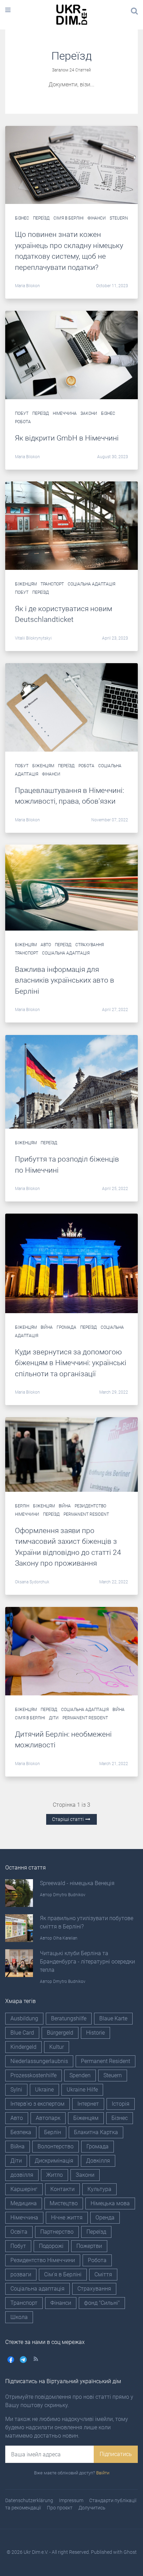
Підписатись (116, 2454)
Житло (54, 2175)
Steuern (119, 218)
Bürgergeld (60, 2033)
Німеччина (65, 413)
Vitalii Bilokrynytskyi (33, 638)
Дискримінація (54, 2161)
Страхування (90, 945)
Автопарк (48, 2118)
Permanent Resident (86, 1514)
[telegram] (23, 2359)
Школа (19, 2317)
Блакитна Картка (96, 2132)
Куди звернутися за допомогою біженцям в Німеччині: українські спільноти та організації (71, 1363)
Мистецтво (64, 2203)
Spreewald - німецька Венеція (77, 1883)
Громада (66, 1327)
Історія (121, 2104)
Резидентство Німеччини (43, 2260)
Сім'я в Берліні (69, 218)
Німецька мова (110, 2203)
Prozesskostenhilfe (33, 2075)
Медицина (24, 2203)
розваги (21, 2274)
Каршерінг (24, 2189)
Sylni (16, 2090)
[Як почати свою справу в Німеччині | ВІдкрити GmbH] (71, 355)
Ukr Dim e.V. (36, 2552)
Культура (99, 2189)
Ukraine (44, 2090)
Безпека (21, 2132)
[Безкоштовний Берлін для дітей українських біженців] (71, 1651)
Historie (95, 2033)
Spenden (80, 2075)
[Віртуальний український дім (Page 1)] (71, 165)
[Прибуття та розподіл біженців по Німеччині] (71, 1081)
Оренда (105, 2218)
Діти (54, 1718)
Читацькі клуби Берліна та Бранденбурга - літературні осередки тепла (87, 1962)
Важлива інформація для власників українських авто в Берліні (65, 980)
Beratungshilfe (69, 2018)
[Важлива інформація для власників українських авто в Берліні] (71, 887)
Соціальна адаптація (91, 584)
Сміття (103, 2274)
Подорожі (51, 2246)
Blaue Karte (113, 2018)
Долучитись (92, 2508)
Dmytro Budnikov (69, 1895)
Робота (23, 422)
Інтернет (88, 2104)
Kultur (57, 2047)
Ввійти (103, 2473)
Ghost (130, 2552)
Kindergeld (23, 2047)
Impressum (71, 2500)
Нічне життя (67, 2218)
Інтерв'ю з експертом (37, 2104)
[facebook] (11, 2359)
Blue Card (22, 2033)
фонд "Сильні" (102, 2303)
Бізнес (22, 218)
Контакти (62, 2189)
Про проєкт (60, 2508)
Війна (47, 1327)
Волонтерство (56, 2146)
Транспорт (52, 584)
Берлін (22, 1506)
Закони (89, 413)
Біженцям (26, 584)
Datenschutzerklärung (29, 2500)
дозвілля (22, 2175)
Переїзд (41, 218)
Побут (22, 413)
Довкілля (98, 2161)
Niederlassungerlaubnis (39, 2061)
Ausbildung (24, 2018)
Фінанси (97, 218)
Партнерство (57, 2232)
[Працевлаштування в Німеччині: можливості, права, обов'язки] (71, 707)
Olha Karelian (65, 1938)
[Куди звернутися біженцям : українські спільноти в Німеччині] (71, 1263)
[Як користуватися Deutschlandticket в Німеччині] (71, 525)
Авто (46, 945)
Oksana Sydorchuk (32, 1582)
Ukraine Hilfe (82, 2090)
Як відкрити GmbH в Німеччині (67, 438)
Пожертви (89, 2246)
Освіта (19, 2232)
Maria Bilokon (27, 286)
